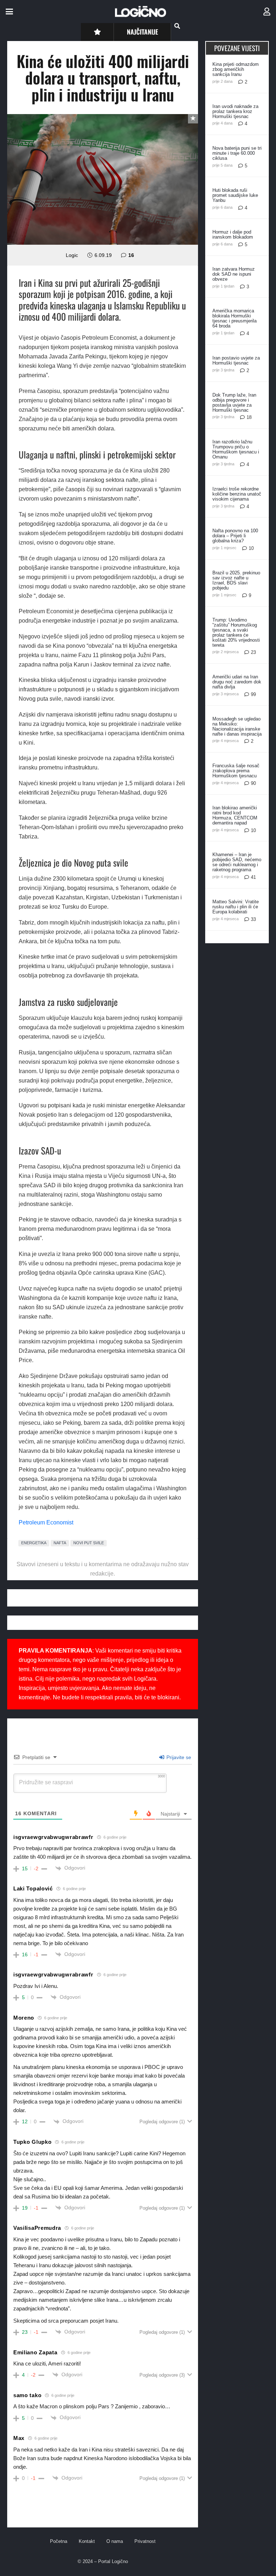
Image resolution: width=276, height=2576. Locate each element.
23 (253, 652)
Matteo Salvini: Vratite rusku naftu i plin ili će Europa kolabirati (236, 907)
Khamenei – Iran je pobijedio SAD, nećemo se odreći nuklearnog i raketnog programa (237, 862)
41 (253, 877)
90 (253, 783)
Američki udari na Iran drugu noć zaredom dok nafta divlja (237, 682)
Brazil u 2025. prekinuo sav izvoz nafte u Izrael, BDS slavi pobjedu (236, 580)
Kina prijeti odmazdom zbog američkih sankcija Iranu (236, 69)
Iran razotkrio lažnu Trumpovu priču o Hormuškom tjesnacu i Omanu (236, 449)
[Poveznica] (267, 12)
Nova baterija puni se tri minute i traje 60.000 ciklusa (237, 153)
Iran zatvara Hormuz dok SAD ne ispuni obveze (234, 274)
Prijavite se (178, 1757)
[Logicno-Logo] (141, 12)
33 (253, 919)
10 (251, 548)
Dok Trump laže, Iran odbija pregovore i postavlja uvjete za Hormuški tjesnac (234, 403)
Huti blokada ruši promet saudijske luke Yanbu (235, 195)
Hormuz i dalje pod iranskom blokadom (233, 234)
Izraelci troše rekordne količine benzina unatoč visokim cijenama (237, 494)
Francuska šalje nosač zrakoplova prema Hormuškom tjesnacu (236, 771)
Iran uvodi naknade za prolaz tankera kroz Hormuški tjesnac (235, 111)
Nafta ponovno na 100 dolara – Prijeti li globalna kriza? (235, 536)
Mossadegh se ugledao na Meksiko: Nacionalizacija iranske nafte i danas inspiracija (237, 726)
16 (131, 255)
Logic (72, 255)
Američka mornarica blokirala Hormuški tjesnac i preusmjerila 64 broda (234, 318)
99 (253, 694)
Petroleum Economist (46, 1522)
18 (249, 417)
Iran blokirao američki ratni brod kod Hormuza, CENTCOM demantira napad (235, 815)
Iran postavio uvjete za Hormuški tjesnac (236, 360)
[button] (9, 12)
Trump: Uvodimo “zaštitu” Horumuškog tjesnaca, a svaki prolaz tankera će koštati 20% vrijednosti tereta (236, 632)
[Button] (97, 32)
